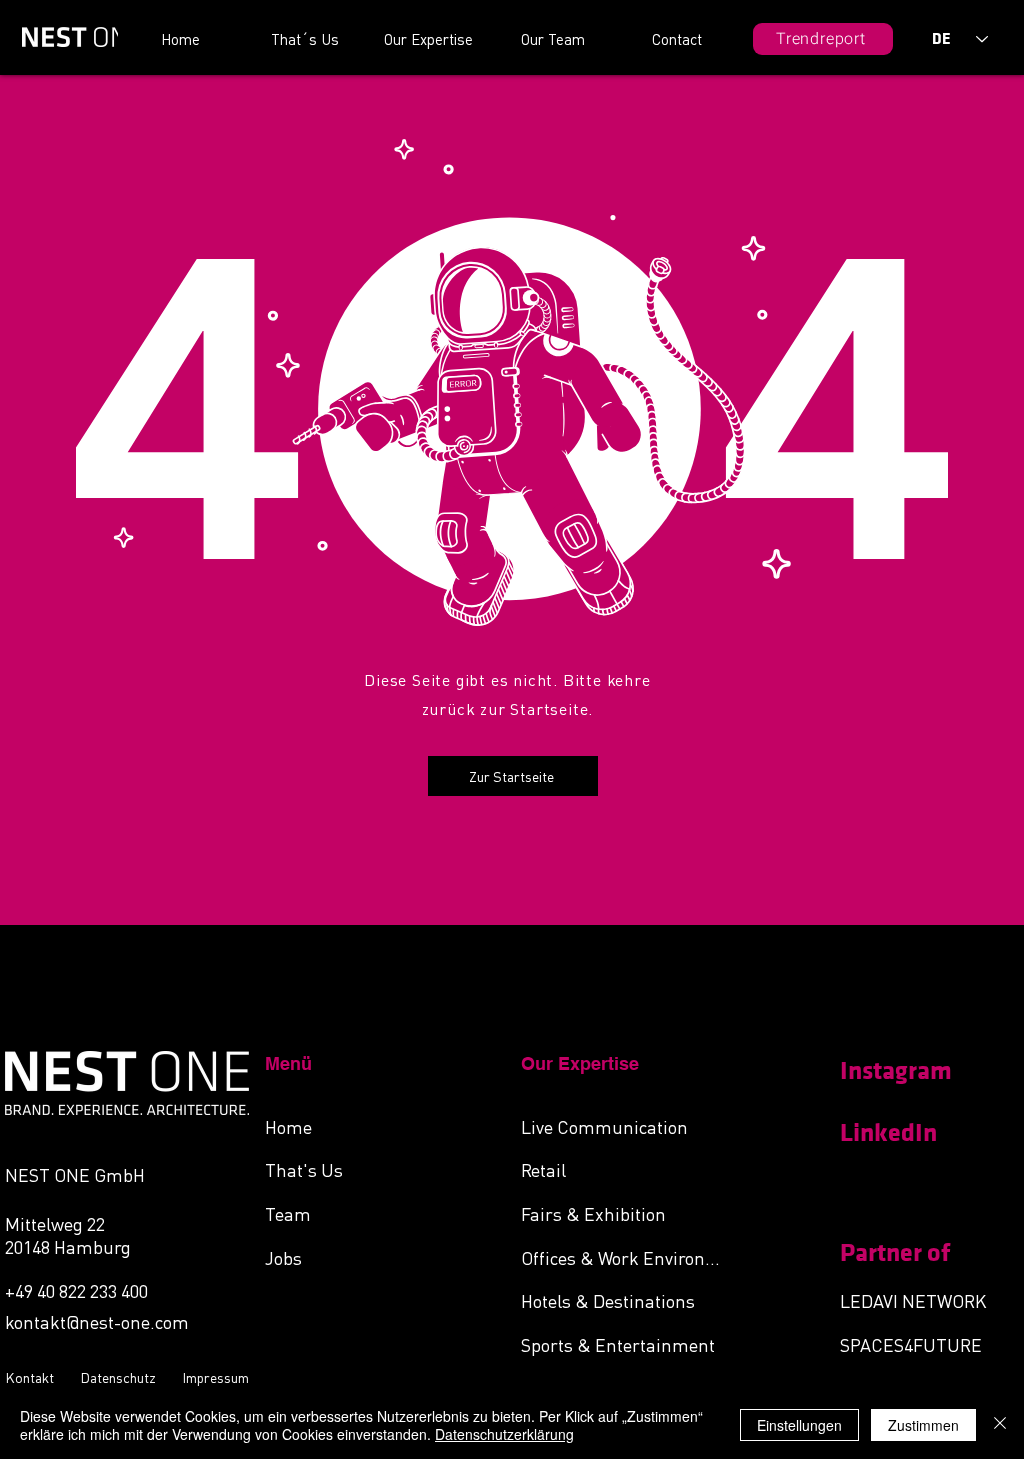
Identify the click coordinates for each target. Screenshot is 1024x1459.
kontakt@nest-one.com (97, 1321)
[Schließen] (1000, 1425)
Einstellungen (799, 1425)
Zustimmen (923, 1425)
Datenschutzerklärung (504, 1434)
